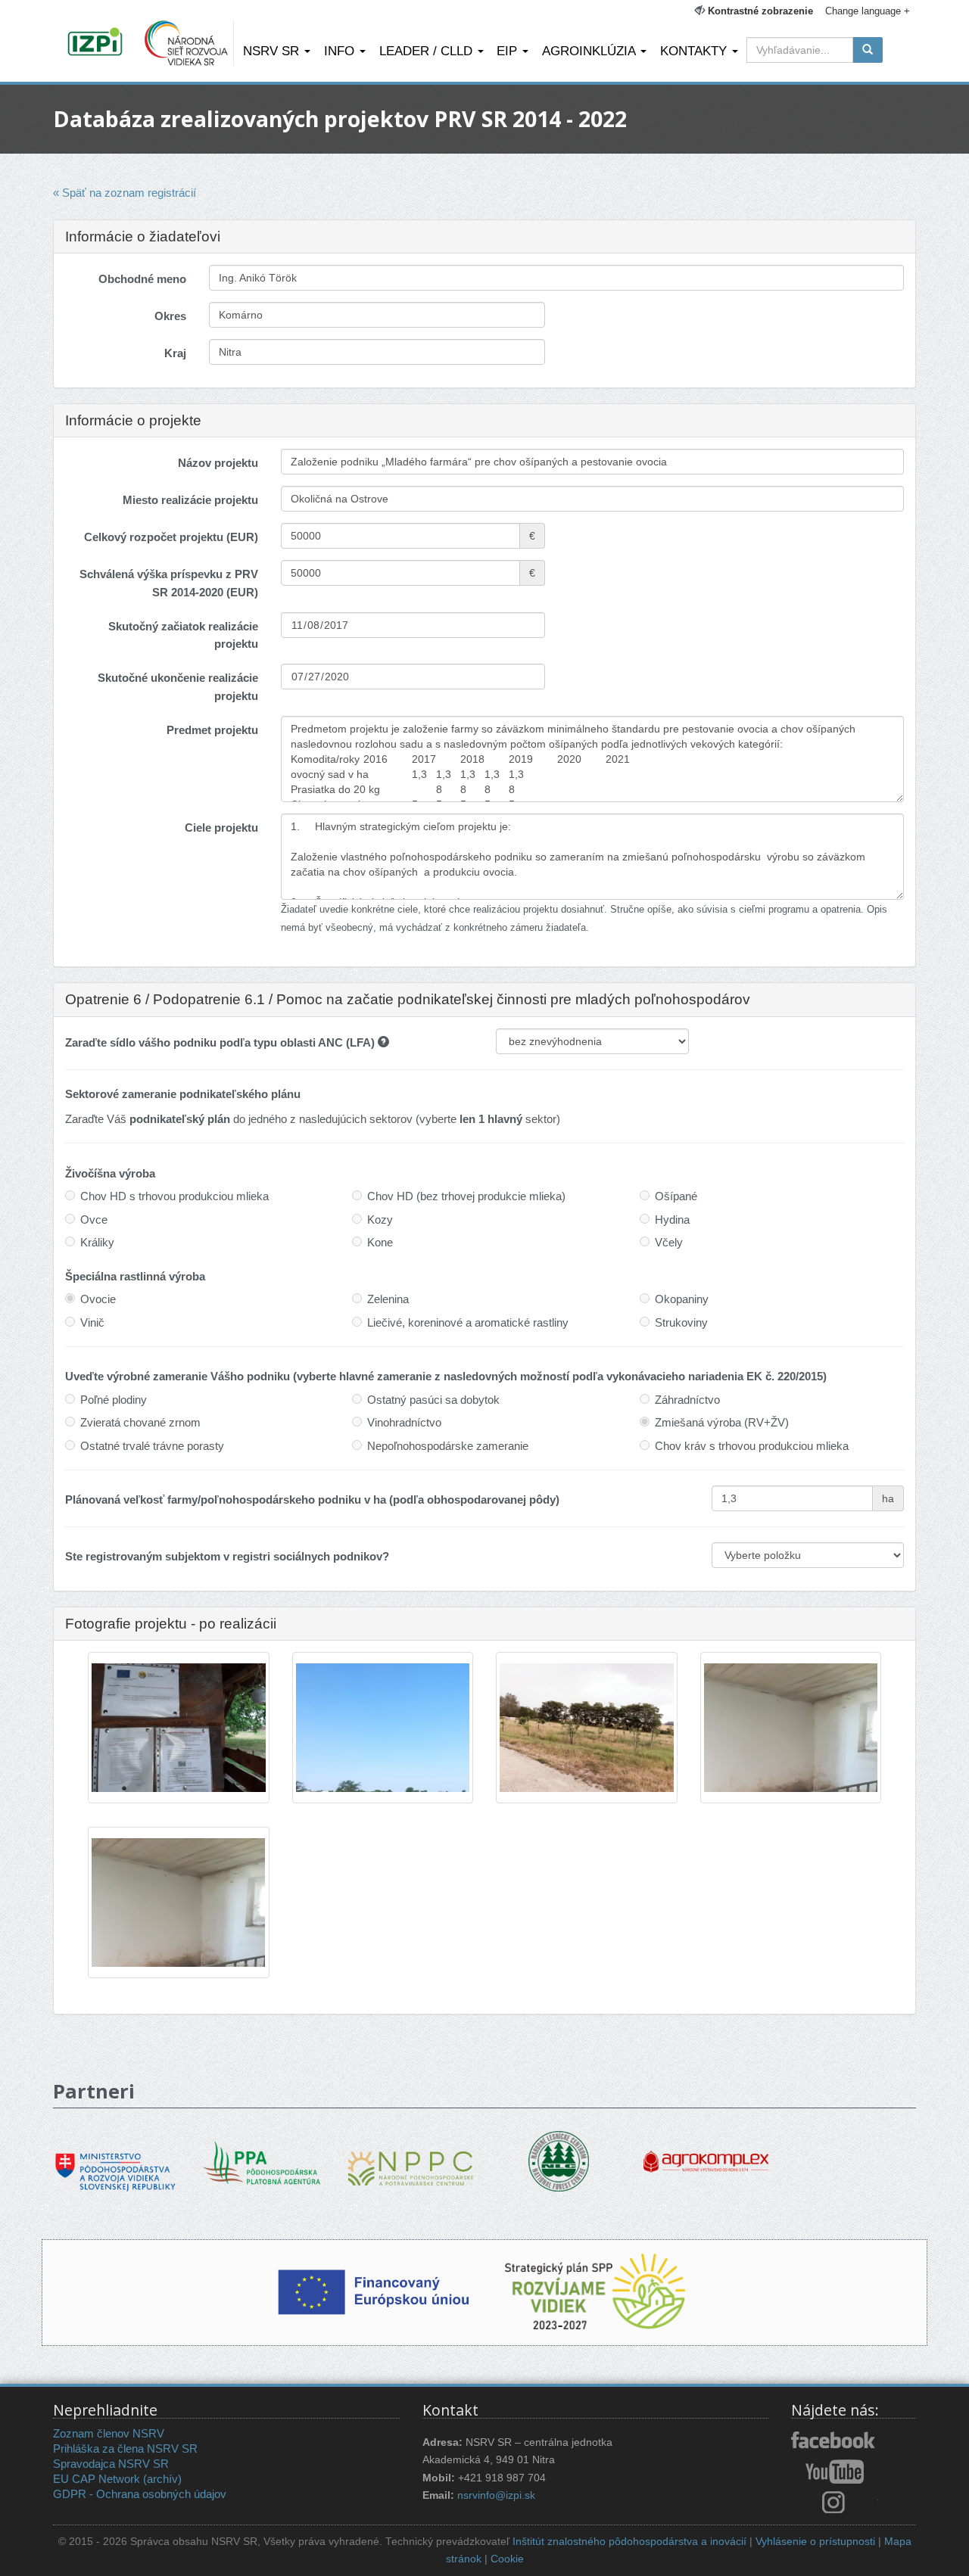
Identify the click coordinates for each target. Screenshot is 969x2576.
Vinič (92, 1322)
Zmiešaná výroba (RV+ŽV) (722, 1422)
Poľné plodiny (114, 1400)
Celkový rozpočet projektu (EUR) (171, 537)
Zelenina (388, 1299)
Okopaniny (682, 1299)
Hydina (672, 1220)
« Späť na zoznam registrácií (125, 193)
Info (341, 51)
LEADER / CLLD (428, 51)
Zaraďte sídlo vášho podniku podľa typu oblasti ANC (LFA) (221, 1042)
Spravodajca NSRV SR (111, 2464)
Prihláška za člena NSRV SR (125, 2448)
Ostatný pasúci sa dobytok (433, 1400)
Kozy (380, 1220)
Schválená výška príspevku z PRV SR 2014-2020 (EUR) (169, 583)
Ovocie (98, 1299)
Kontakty (695, 51)
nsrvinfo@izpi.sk (496, 2495)
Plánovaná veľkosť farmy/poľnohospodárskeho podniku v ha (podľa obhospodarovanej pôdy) (312, 1500)
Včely (669, 1242)
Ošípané (676, 1196)
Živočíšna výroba (110, 1173)
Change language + (868, 11)
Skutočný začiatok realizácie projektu (183, 635)
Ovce (94, 1220)
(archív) (162, 2479)
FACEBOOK (835, 2441)
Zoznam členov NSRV (109, 2433)
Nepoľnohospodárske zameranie (448, 1446)
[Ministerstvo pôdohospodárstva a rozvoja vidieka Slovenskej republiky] (115, 2161)
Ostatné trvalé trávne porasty (152, 1446)
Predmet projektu (212, 730)
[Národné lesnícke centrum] (559, 2160)
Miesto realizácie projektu (190, 500)
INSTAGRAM (835, 2502)
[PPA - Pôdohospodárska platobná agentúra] (263, 2161)
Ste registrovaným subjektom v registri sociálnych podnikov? (227, 1556)
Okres (170, 316)
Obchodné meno (142, 279)
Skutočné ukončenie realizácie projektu (178, 686)
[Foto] (179, 1728)
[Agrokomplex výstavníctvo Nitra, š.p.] (706, 2150)
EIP (509, 51)
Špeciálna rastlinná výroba (135, 1276)
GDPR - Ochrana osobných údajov (140, 2494)
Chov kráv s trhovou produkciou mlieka (752, 1446)
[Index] (97, 43)
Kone (380, 1242)
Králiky (97, 1242)
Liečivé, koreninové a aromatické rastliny (468, 1322)
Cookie (507, 2559)
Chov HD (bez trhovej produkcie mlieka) (466, 1196)
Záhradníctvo (687, 1400)
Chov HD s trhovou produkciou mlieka (174, 1196)
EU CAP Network (97, 2479)
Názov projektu (218, 463)
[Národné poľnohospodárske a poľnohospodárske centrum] (411, 2157)
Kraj (175, 353)
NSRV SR (273, 51)
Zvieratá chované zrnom (140, 1422)
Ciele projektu (221, 828)
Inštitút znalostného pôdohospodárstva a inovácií (629, 2542)
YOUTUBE (835, 2472)
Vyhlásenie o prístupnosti (815, 2542)
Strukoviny (681, 1322)
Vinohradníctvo (404, 1422)
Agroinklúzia (590, 51)
